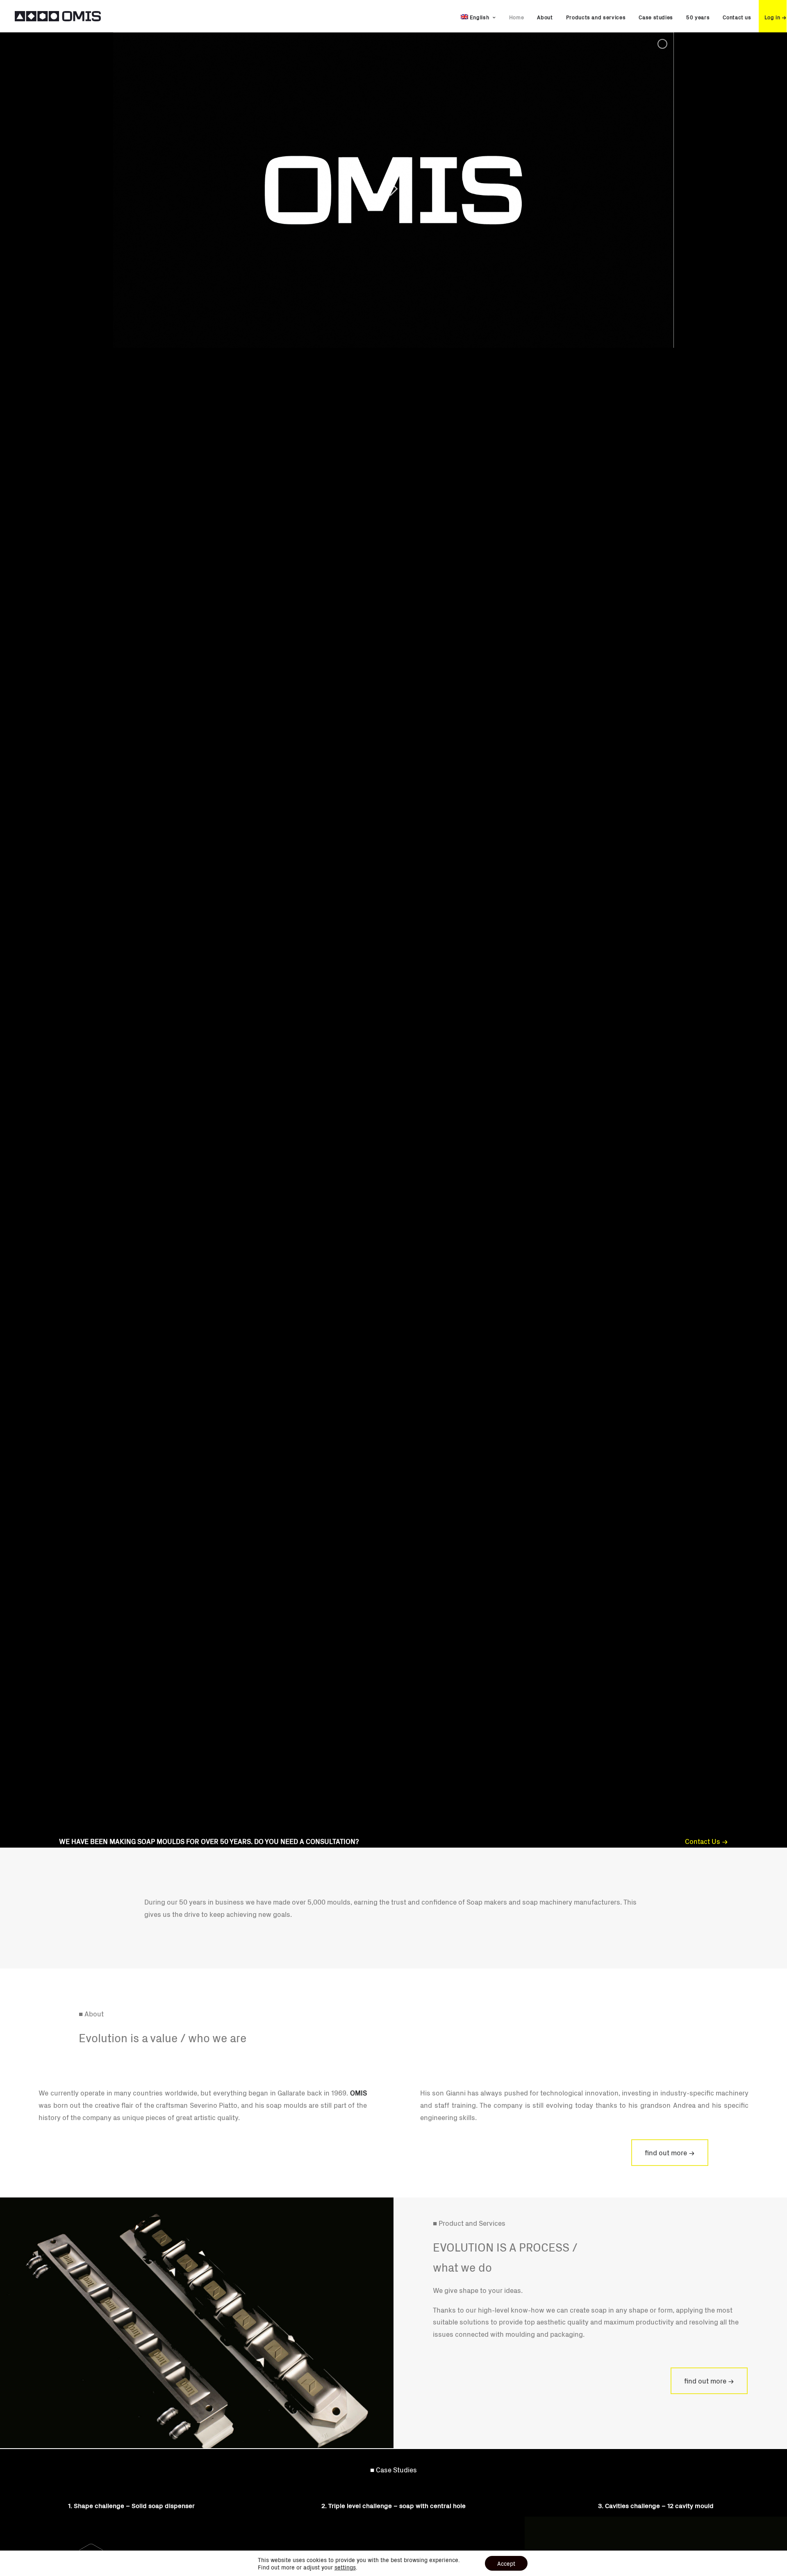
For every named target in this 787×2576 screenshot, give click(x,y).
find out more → (670, 2152)
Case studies (656, 17)
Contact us (737, 17)
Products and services (596, 17)
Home (517, 17)
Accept (506, 2563)
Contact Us (703, 1841)
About (545, 17)
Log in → (776, 17)
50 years (698, 17)
